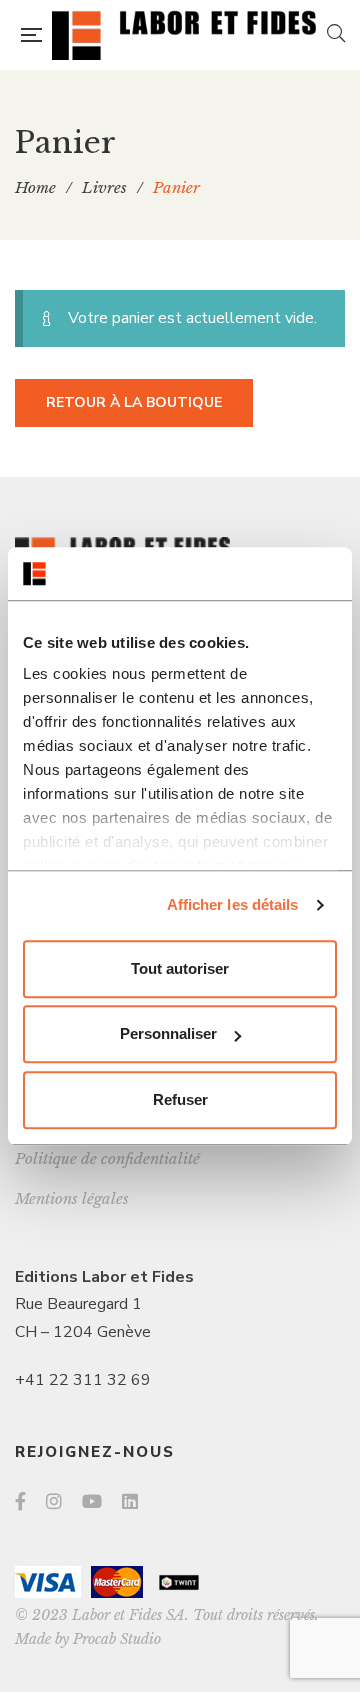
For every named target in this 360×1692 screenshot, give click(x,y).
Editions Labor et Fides (104, 1277)
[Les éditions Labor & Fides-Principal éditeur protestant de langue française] (184, 35)
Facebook (20, 1501)
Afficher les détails (233, 904)
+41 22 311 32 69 (83, 1380)
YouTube (92, 1501)
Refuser (180, 1099)
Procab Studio (117, 1639)
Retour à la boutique (134, 402)
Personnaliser (168, 1033)
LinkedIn (130, 1501)
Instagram (54, 1501)
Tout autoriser (180, 968)
